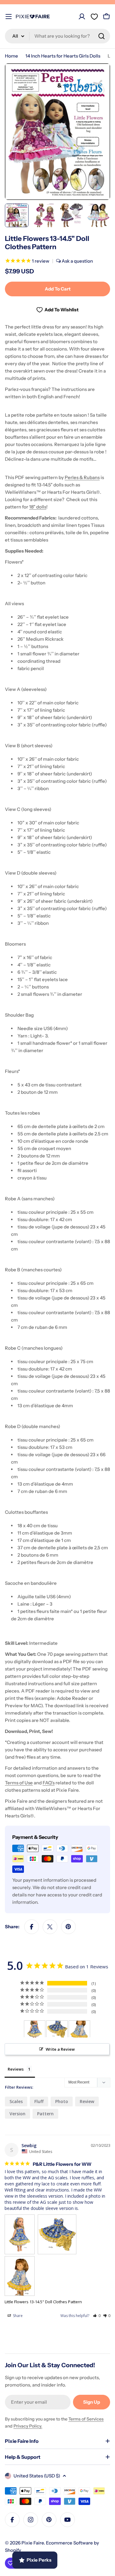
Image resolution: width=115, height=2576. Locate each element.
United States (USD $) (37, 2476)
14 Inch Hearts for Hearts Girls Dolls (63, 56)
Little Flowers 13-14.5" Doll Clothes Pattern (43, 2302)
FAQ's (49, 1783)
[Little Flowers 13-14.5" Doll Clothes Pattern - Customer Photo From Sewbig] (35, 2029)
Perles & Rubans (82, 477)
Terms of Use (19, 1783)
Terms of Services (86, 2419)
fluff (39, 2101)
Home (11, 56)
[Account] (82, 17)
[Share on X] (50, 1927)
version (17, 2114)
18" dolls (38, 507)
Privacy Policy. (28, 2426)
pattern (45, 2114)
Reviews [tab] (16, 2069)
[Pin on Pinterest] (68, 1927)
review (87, 2101)
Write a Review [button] (60, 2049)
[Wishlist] (94, 17)
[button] (97, 2316)
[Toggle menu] (9, 17)
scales (16, 2101)
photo (62, 2101)
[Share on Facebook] (32, 1927)
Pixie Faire (33, 2543)
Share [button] (17, 2316)
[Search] (102, 36)
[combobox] (57, 36)
